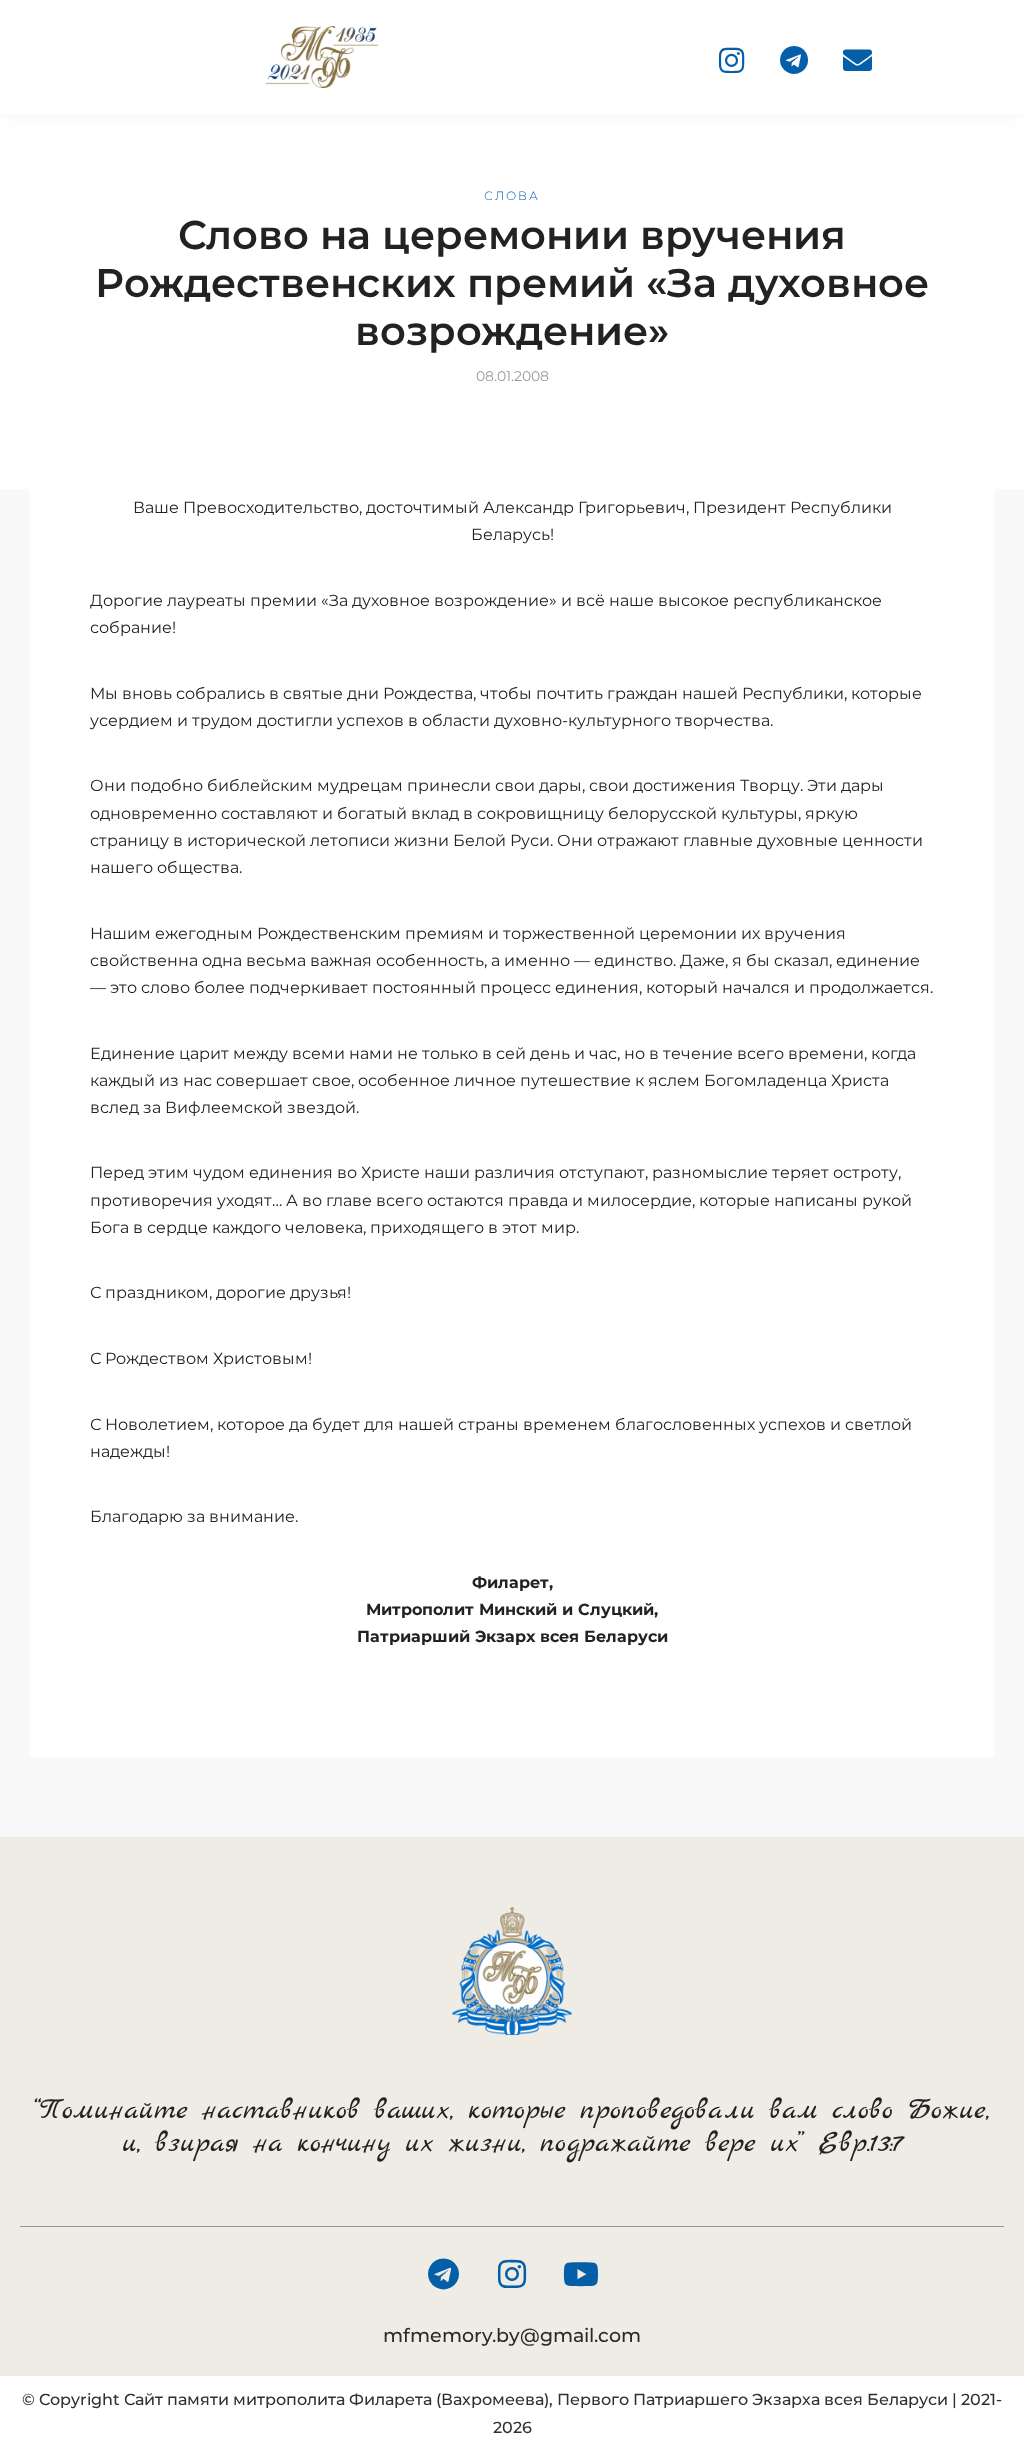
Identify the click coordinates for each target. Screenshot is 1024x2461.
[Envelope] (857, 60)
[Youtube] (581, 2274)
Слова (512, 195)
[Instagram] (731, 60)
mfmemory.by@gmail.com (512, 2335)
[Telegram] (794, 60)
